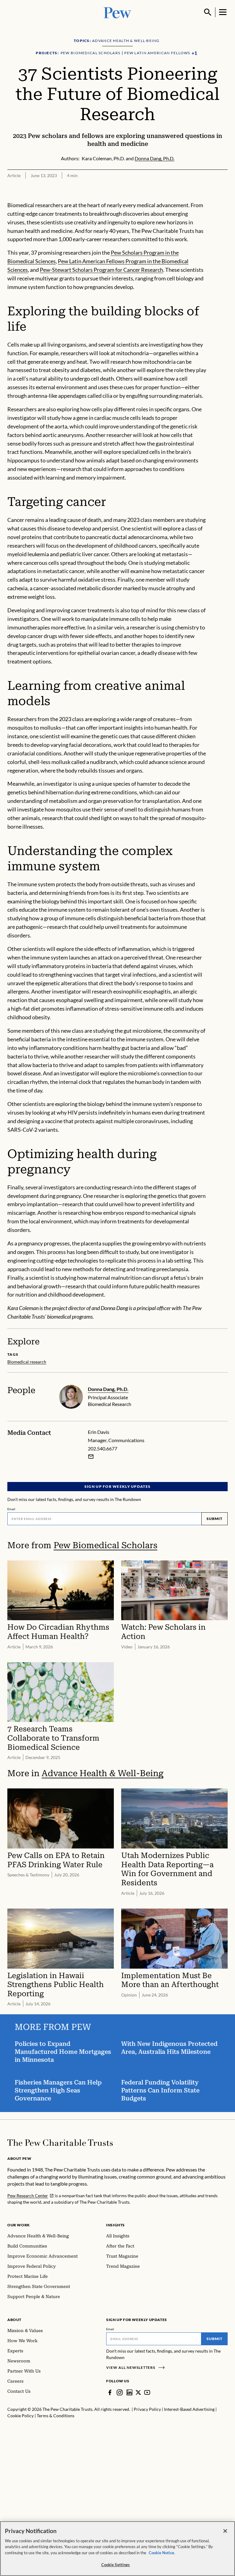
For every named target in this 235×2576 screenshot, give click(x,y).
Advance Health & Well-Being (103, 1773)
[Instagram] (120, 2392)
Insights (116, 2225)
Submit (214, 1519)
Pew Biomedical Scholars (105, 1545)
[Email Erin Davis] (91, 1457)
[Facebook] (110, 2392)
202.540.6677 (103, 1448)
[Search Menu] (208, 12)
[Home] (60, 2143)
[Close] (225, 2531)
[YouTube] (147, 2392)
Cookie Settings (116, 2565)
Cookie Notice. (162, 2553)
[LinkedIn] (129, 2392)
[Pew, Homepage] (117, 12)
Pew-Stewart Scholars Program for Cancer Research (101, 270)
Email (11, 1509)
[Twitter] (138, 2392)
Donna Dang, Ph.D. (108, 1389)
